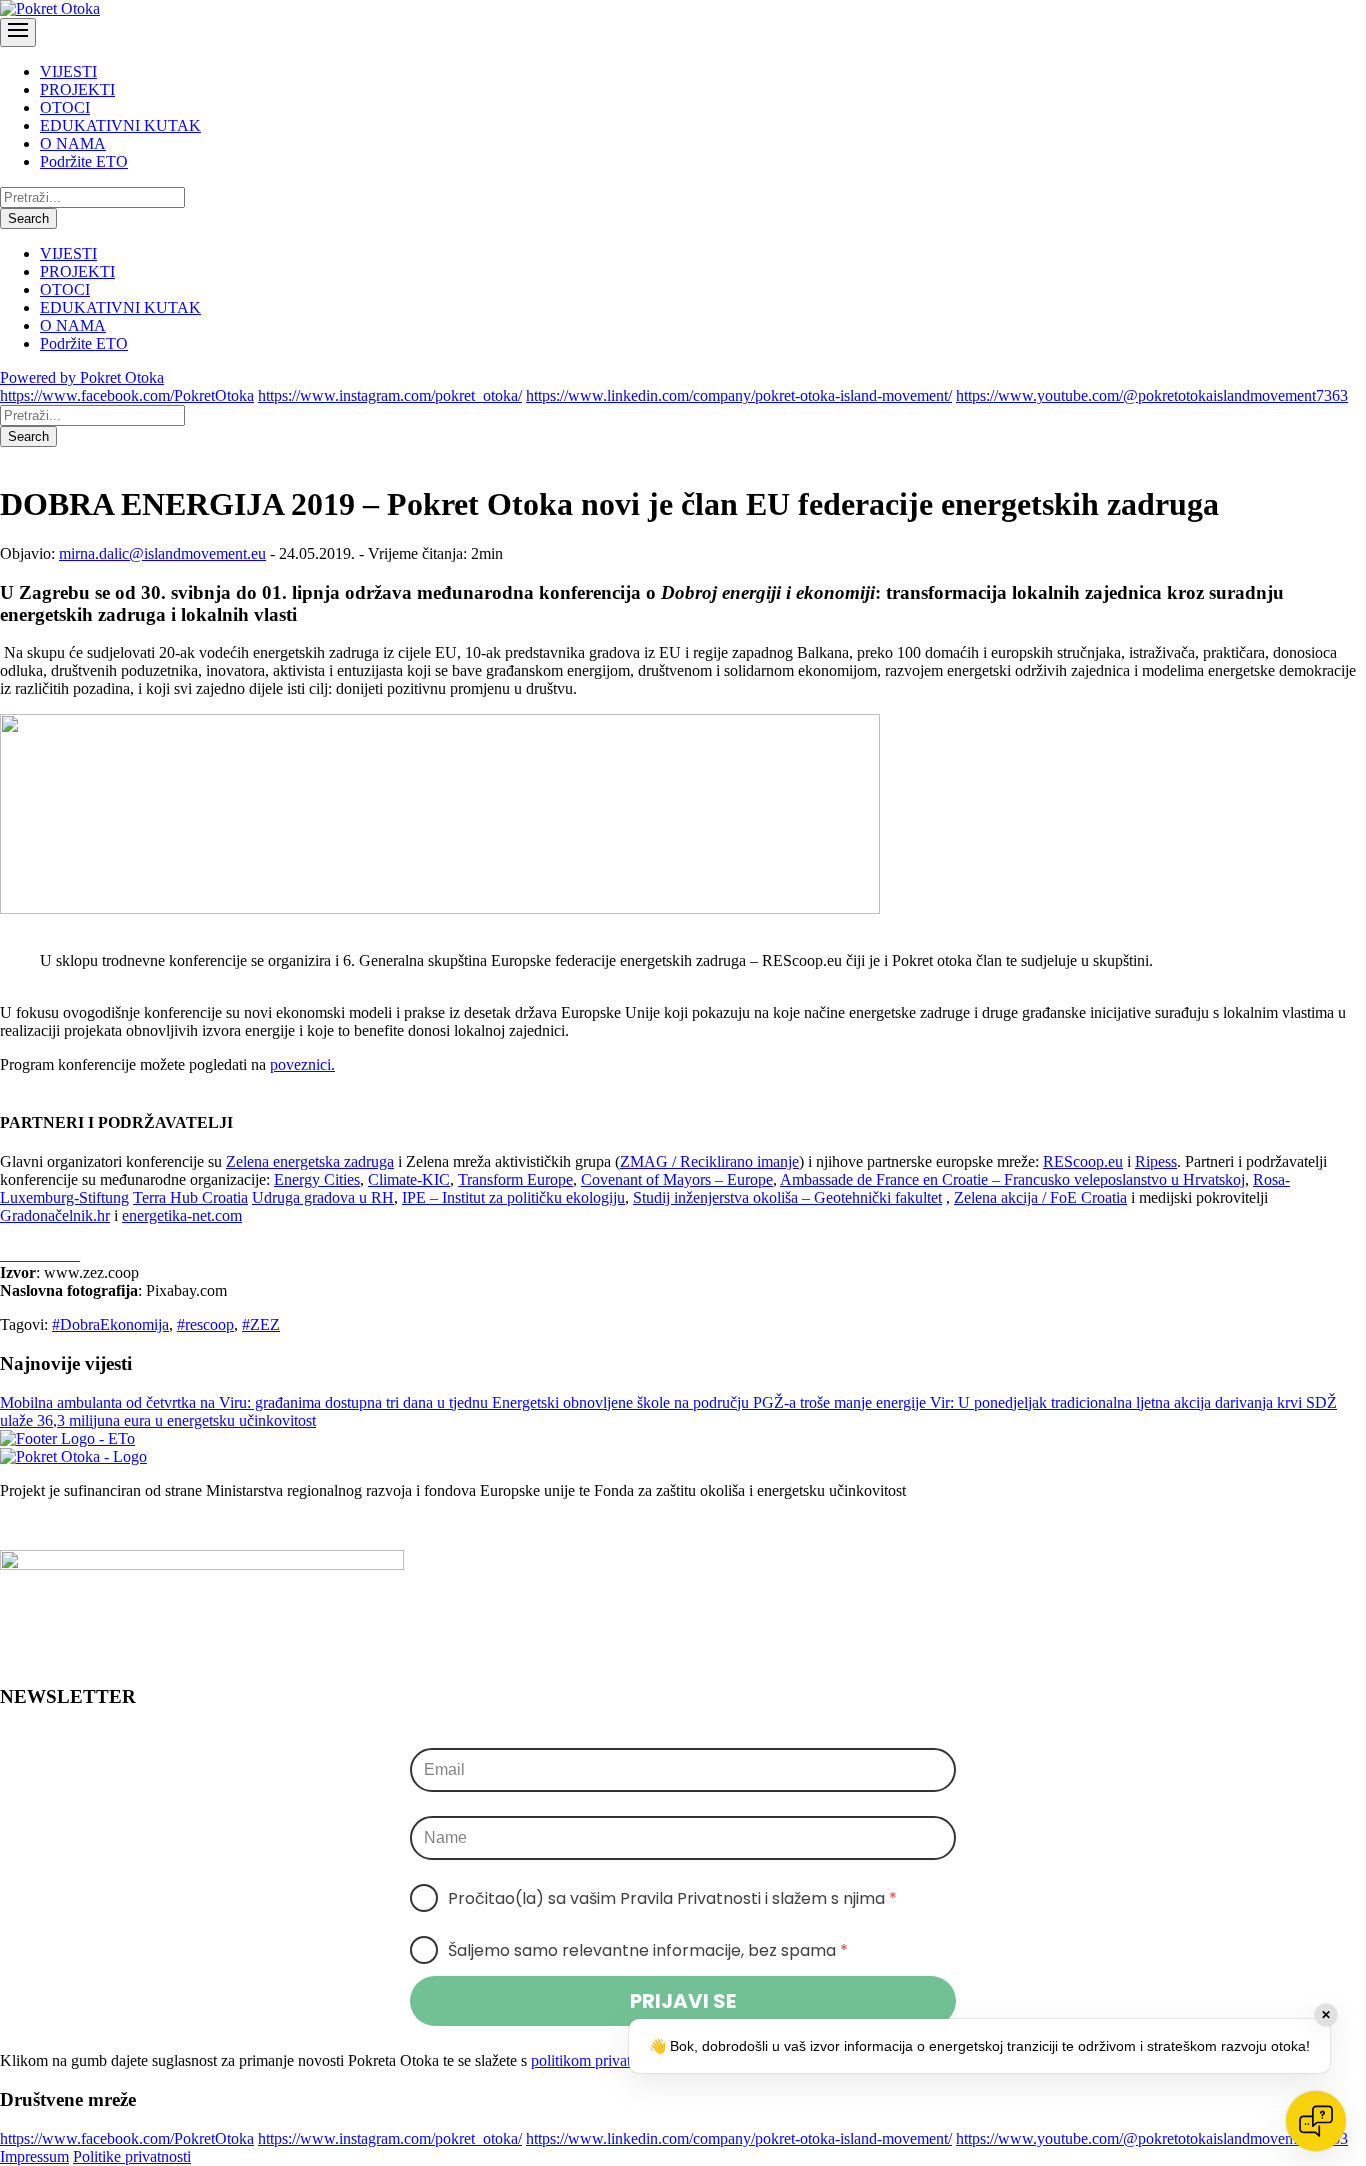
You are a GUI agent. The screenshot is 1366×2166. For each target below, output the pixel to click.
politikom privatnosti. (598, 2060)
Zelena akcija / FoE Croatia (1040, 1197)
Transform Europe (515, 1179)
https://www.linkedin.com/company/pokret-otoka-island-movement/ (739, 395)
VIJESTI (68, 71)
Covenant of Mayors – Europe (677, 1179)
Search (28, 218)
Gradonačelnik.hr (55, 1215)
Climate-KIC (409, 1179)
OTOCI (65, 107)
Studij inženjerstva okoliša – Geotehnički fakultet (787, 1197)
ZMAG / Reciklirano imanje (709, 1161)
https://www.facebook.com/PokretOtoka (127, 395)
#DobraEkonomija (110, 1324)
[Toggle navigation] (18, 32)
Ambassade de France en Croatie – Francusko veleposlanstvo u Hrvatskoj (1012, 1179)
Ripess (1156, 1161)
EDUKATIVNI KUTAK (120, 125)
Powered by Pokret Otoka (82, 377)
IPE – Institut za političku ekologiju (513, 1197)
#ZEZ (261, 1324)
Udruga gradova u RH (323, 1197)
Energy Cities (317, 1179)
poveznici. (302, 1064)
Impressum (34, 2156)
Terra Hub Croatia (190, 1197)
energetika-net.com (182, 1215)
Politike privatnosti (132, 2156)
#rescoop (205, 1324)
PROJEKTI (77, 89)
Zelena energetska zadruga (310, 1161)
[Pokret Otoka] (50, 8)
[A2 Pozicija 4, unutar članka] (440, 908)
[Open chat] (1316, 2121)
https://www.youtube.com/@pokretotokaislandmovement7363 (1152, 395)
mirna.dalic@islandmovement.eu (162, 553)
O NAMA (73, 143)
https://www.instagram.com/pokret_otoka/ (390, 395)
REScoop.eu (1083, 1161)
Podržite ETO (84, 161)
